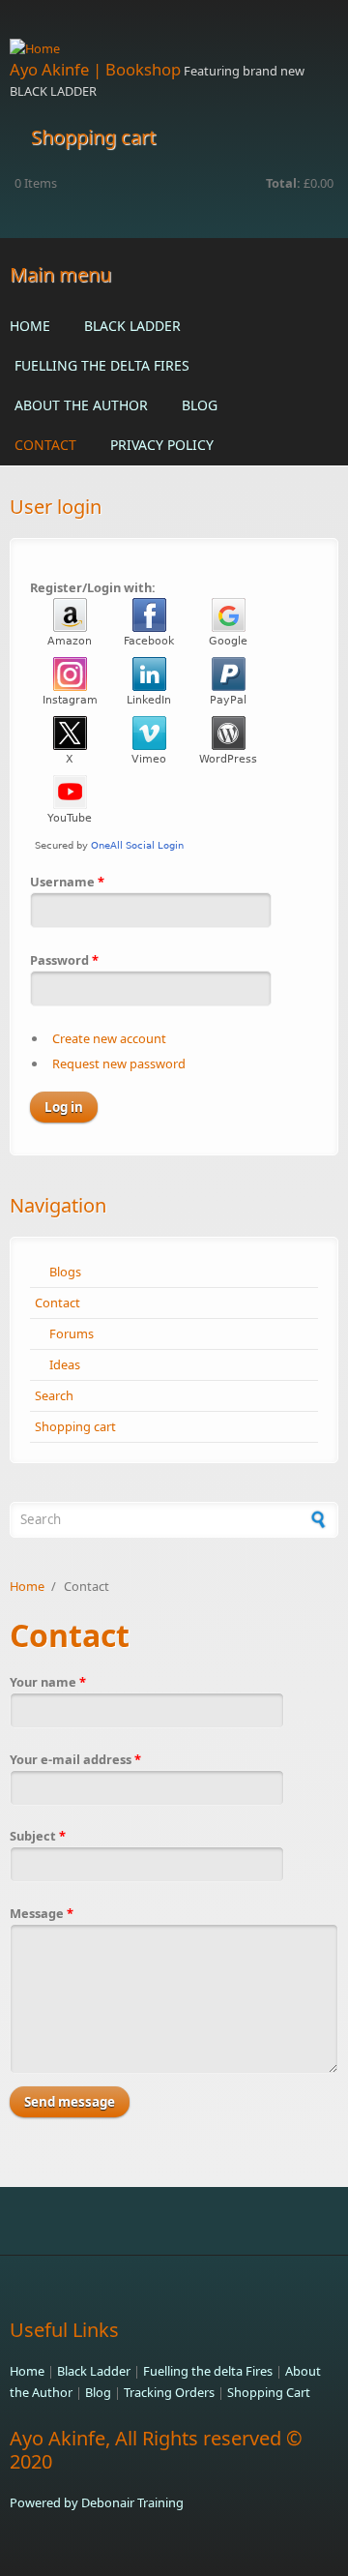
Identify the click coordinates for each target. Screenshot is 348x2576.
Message (42, 1913)
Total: (283, 183)
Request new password (119, 1063)
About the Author (81, 405)
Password (64, 960)
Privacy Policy (162, 445)
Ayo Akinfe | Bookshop (95, 69)
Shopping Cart (269, 2392)
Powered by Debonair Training (97, 2502)
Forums (72, 1333)
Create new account (109, 1038)
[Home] (174, 49)
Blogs (65, 1272)
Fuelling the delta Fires (102, 365)
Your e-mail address (75, 1759)
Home (30, 326)
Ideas (65, 1364)
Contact (45, 445)
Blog (200, 405)
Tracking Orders (169, 2392)
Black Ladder (132, 326)
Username (67, 882)
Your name (48, 1682)
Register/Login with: (93, 587)
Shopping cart (75, 1426)
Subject (38, 1836)
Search (54, 1395)
